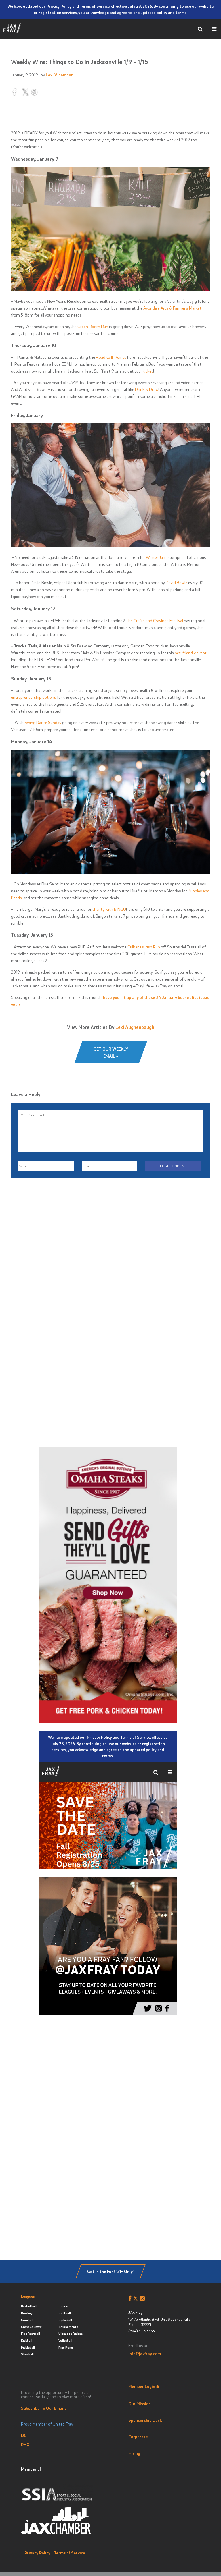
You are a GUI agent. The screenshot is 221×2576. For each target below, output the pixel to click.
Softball (65, 2313)
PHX (25, 2444)
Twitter (137, 2299)
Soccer (63, 2306)
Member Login (142, 2386)
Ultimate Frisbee (71, 2333)
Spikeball (65, 2320)
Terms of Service (95, 6)
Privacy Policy (59, 6)
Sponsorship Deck (145, 2420)
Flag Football (31, 2333)
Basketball (29, 2306)
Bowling (27, 2313)
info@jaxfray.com (145, 2353)
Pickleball (28, 2347)
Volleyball (65, 2340)
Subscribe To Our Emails (44, 2408)
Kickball (27, 2340)
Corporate (138, 2436)
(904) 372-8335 (141, 2331)
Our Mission (140, 2403)
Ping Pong (66, 2347)
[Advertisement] (110, 1255)
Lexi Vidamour (59, 75)
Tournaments (68, 2327)
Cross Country (31, 2327)
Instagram (143, 2299)
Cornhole (28, 2320)
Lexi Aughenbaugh (135, 1027)
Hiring (134, 2453)
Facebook (131, 2299)
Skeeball (27, 2354)
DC (24, 2435)
